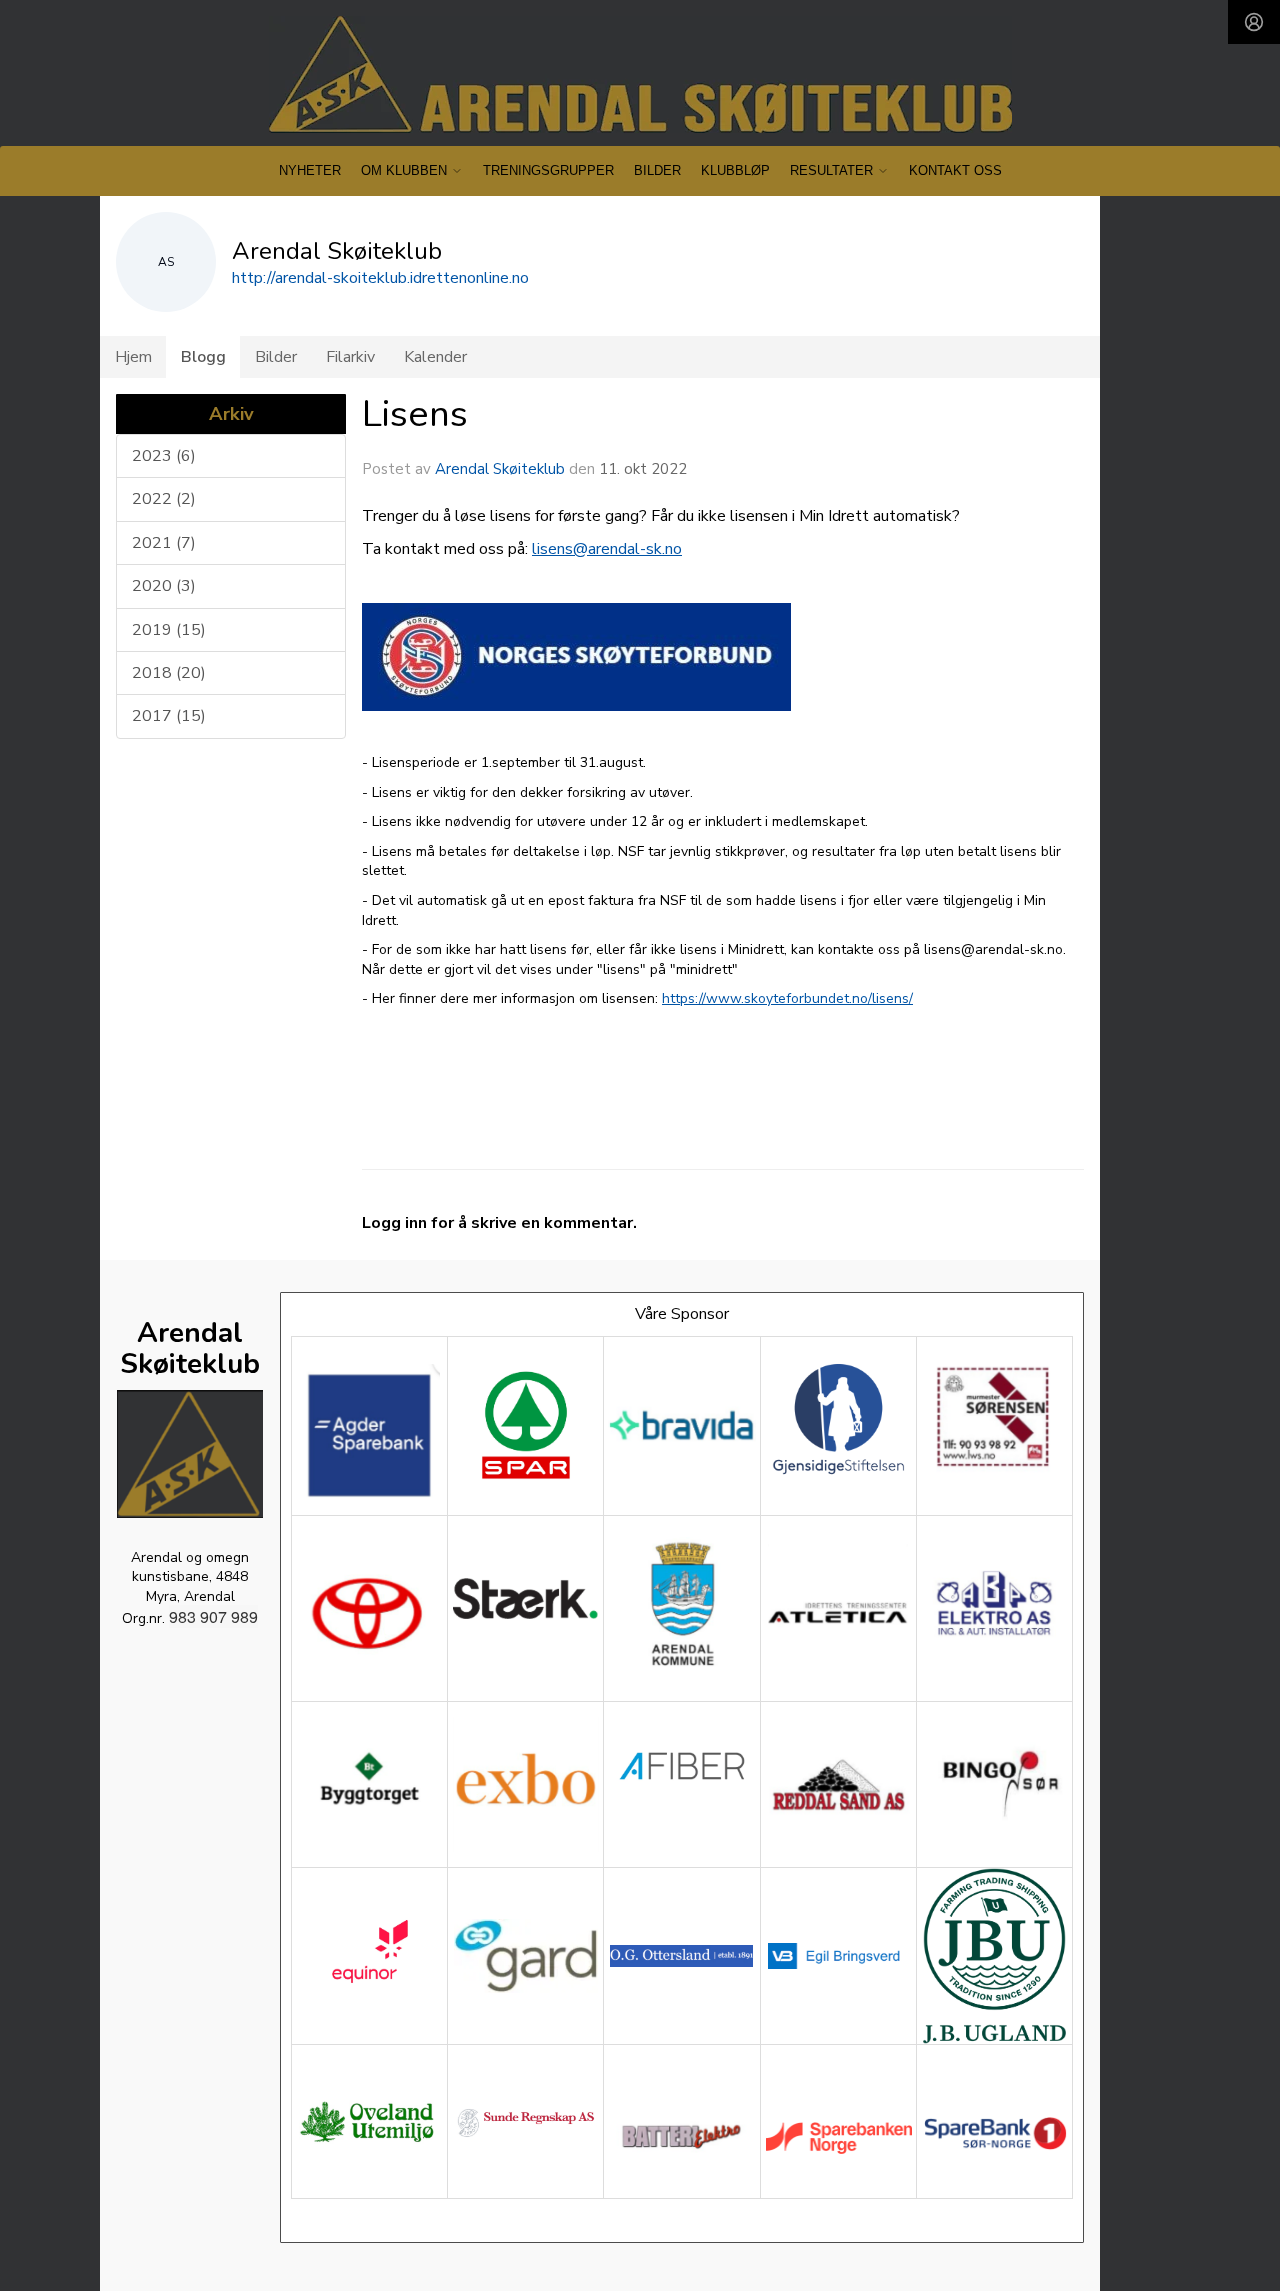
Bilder (657, 170)
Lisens (415, 414)
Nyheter (310, 170)
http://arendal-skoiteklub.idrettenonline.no (380, 278)
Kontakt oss (955, 170)
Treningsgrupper (548, 170)
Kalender (435, 357)
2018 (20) (169, 673)
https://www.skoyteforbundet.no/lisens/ (787, 998)
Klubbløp (735, 170)
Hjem (133, 357)
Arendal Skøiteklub (500, 469)
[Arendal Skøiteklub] (640, 74)
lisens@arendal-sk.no (607, 549)
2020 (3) (164, 586)
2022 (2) (164, 499)
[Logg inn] (1254, 22)
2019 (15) (169, 630)
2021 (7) (164, 543)
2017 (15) (169, 716)
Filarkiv (350, 357)
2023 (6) (164, 456)
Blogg (203, 357)
